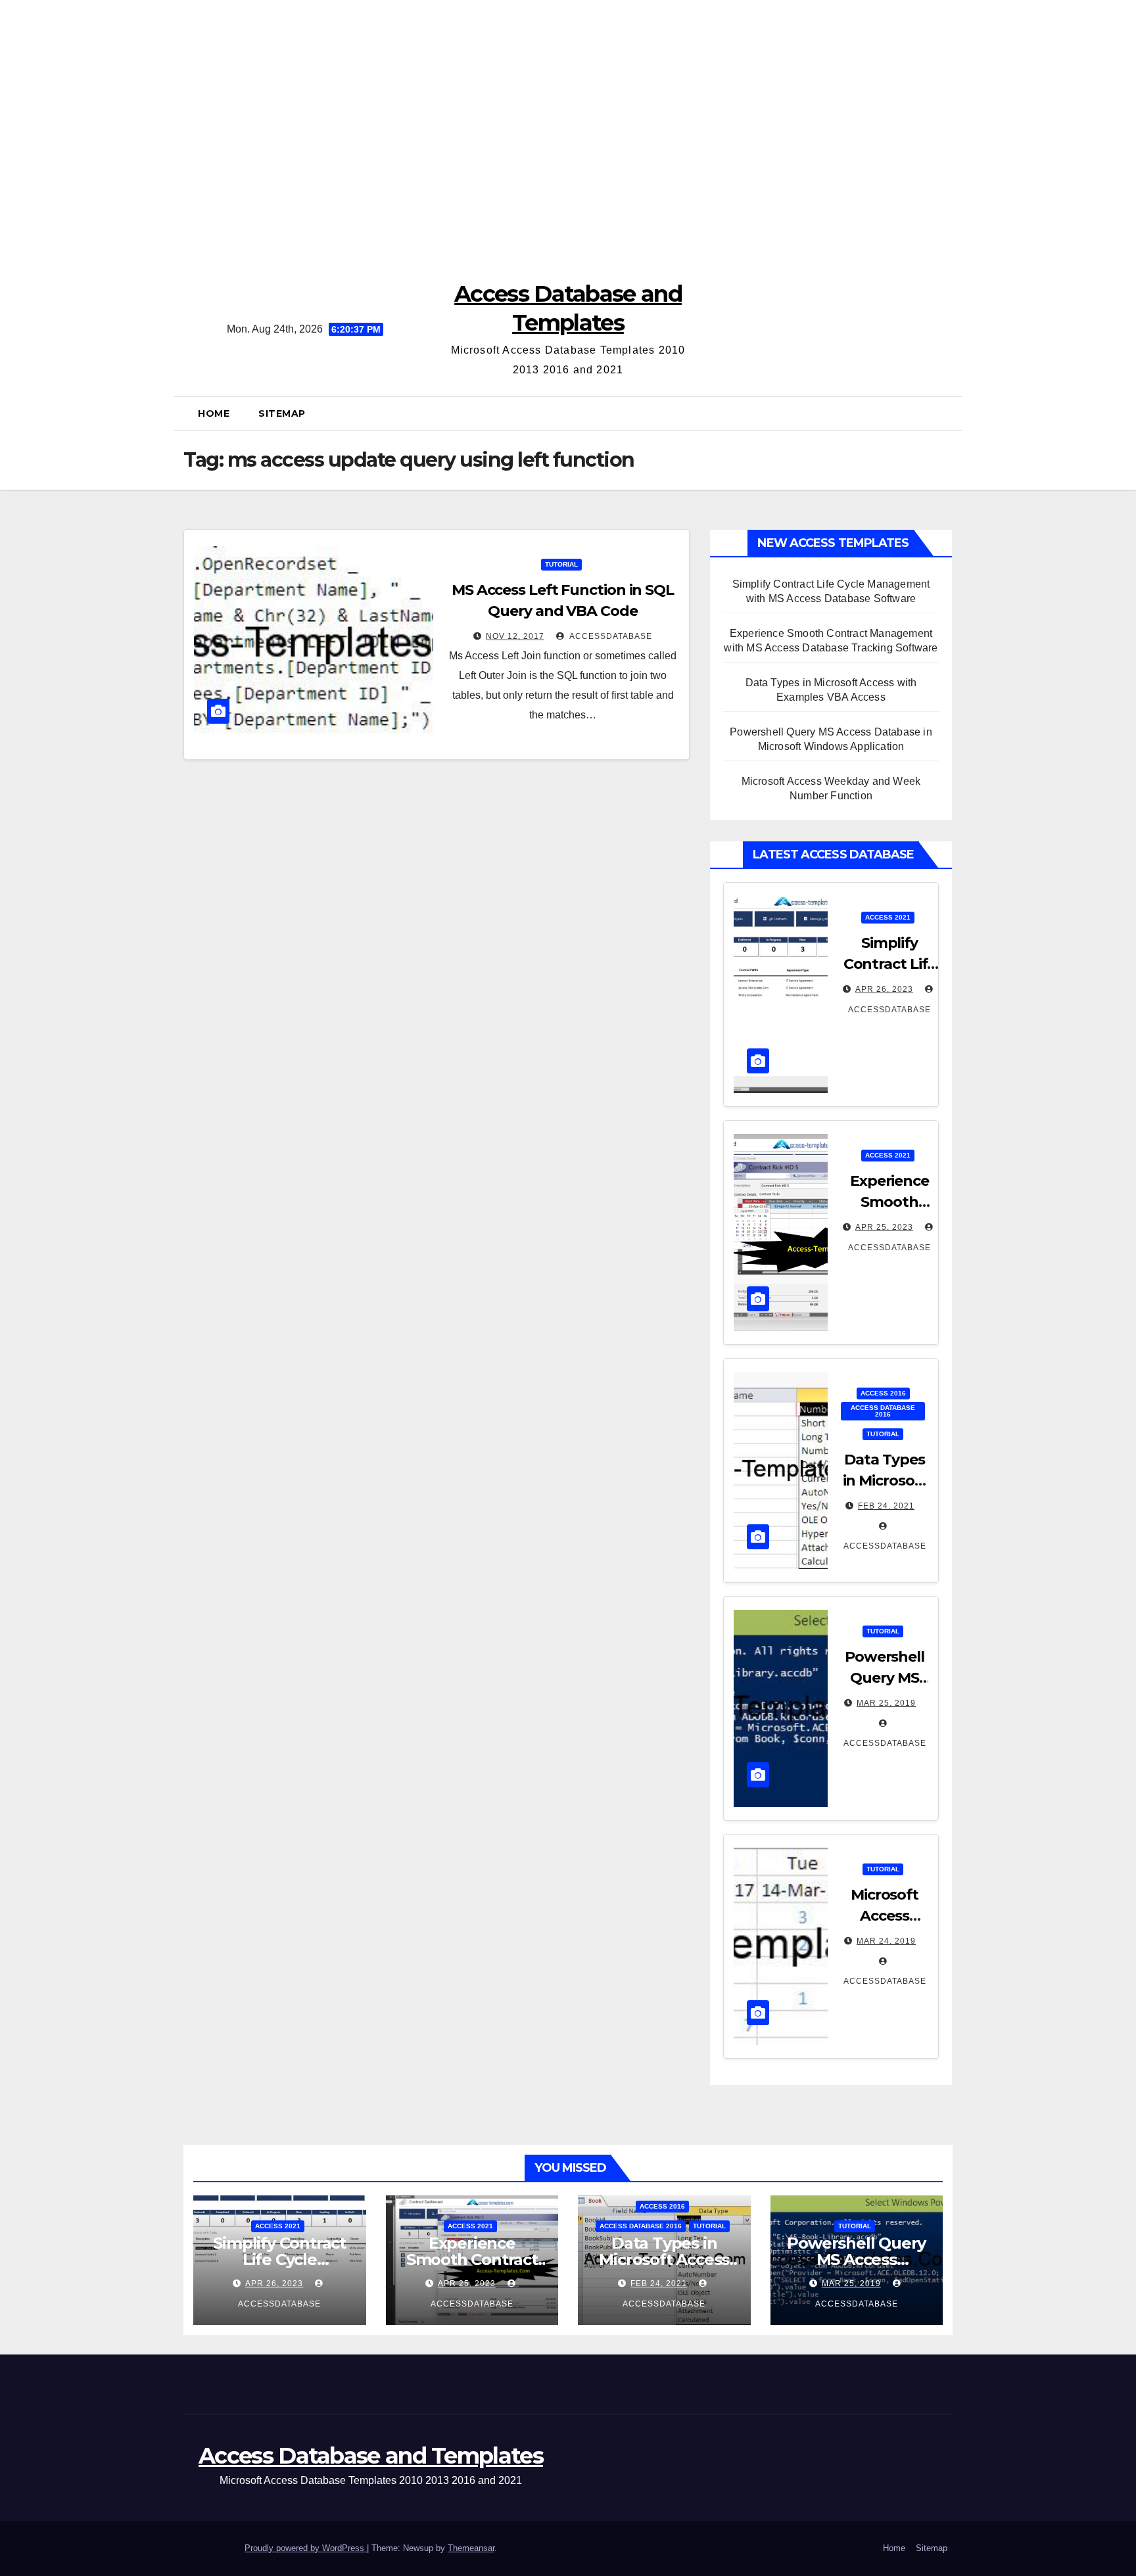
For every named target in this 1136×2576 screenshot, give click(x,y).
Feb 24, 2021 (886, 1506)
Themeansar (471, 2548)
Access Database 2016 (883, 1411)
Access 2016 (883, 1393)
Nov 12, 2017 (515, 636)
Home (214, 413)
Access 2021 (888, 917)
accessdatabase (610, 636)
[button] (947, 413)
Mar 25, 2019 (886, 1703)
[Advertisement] (568, 131)
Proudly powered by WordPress (306, 2548)
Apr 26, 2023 (884, 989)
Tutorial (561, 564)
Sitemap (282, 413)
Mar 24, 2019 (886, 1941)
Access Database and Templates (371, 2456)
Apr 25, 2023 (884, 1227)
